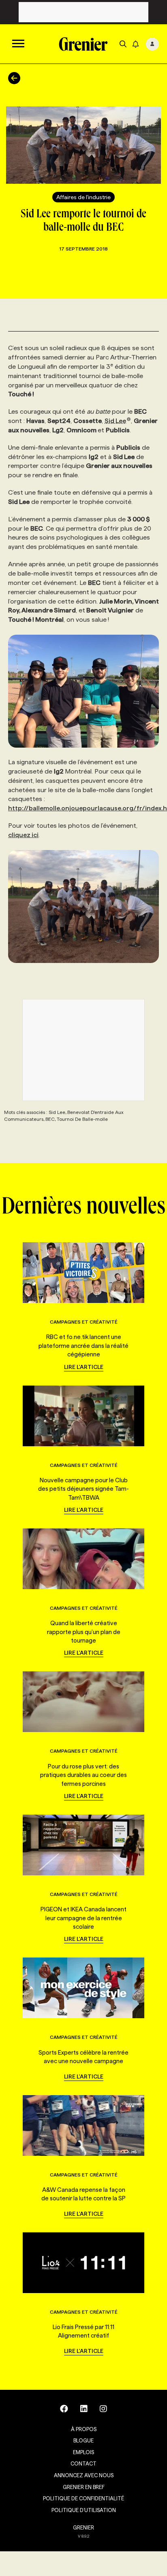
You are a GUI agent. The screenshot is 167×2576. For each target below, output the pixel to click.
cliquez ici (23, 835)
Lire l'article (84, 1367)
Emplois (83, 2452)
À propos (84, 2429)
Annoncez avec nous (84, 2475)
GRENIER (83, 2527)
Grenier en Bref (84, 2487)
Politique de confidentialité (83, 2498)
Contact (83, 2463)
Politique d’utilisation (84, 2510)
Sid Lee (115, 421)
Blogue (83, 2440)
